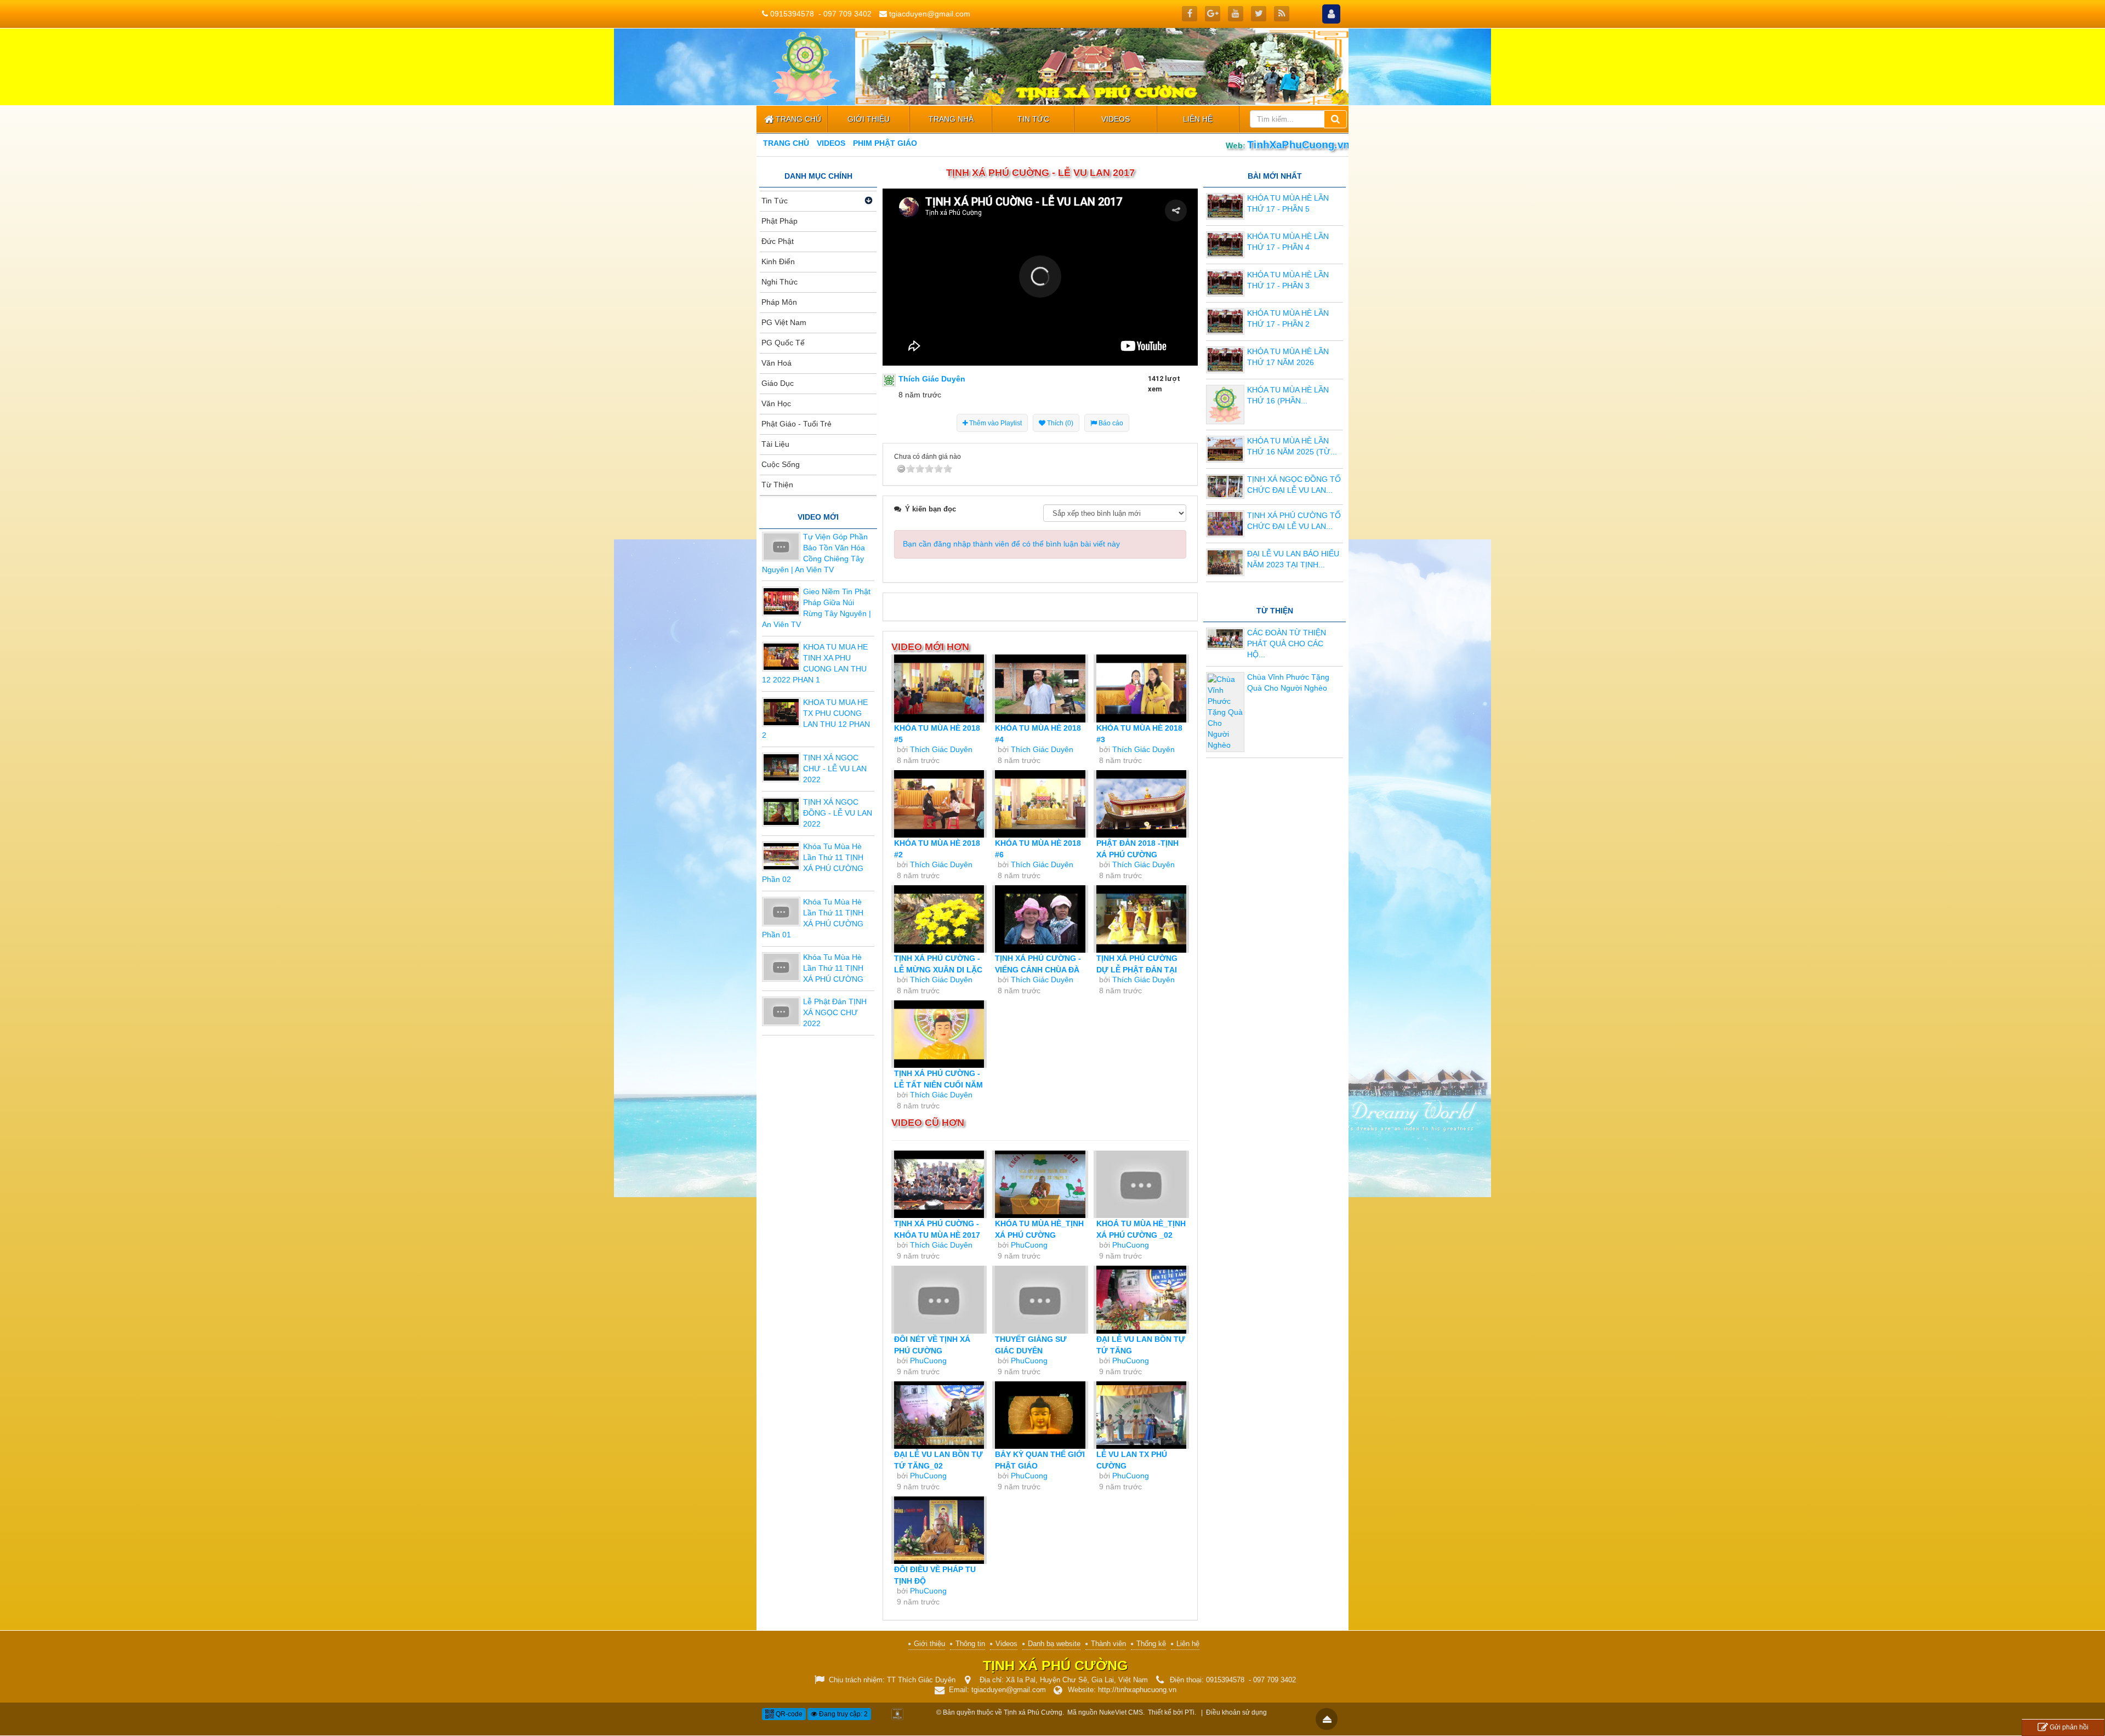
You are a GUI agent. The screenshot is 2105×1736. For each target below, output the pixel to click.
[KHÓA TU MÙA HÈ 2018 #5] (939, 688)
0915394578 (792, 14)
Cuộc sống (781, 464)
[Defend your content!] (897, 1713)
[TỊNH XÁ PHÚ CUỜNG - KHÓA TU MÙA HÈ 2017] (939, 1184)
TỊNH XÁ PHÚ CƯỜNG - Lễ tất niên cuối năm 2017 (938, 1085)
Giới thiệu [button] (869, 119)
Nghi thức (780, 282)
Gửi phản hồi (2069, 1727)
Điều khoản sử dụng (1236, 1712)
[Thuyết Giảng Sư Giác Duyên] (1040, 1299)
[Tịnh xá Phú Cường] (806, 66)
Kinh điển (778, 261)
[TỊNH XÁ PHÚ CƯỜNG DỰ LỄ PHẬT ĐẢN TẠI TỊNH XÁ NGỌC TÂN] (1141, 919)
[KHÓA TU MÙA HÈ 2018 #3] (1141, 688)
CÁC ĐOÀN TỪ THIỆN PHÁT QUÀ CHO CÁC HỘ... (1287, 644)
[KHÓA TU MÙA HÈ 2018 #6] (1040, 804)
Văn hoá (776, 363)
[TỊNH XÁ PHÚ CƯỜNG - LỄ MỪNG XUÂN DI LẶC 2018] (939, 919)
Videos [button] (1116, 119)
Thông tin (970, 1644)
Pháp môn (779, 302)
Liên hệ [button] (1198, 119)
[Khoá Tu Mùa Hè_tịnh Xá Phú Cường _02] (1141, 1184)
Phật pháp (780, 221)
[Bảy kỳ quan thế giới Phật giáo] (1040, 1415)
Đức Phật (778, 241)
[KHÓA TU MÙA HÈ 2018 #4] (1040, 688)
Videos (1006, 1644)
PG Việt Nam (784, 322)
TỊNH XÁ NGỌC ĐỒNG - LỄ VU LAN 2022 (838, 813)
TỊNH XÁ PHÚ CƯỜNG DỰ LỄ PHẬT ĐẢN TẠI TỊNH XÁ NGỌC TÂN (1137, 970)
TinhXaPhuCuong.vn (1299, 144)
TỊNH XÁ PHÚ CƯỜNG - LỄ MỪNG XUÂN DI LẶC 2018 (938, 970)
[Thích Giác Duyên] (889, 380)
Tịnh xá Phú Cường (1033, 1712)
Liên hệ (1188, 1644)
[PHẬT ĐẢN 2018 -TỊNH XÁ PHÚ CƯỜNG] (1141, 804)
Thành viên (1108, 1644)
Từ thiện (777, 485)
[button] (1040, 277)
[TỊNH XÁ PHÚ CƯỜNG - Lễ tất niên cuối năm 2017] (939, 1034)
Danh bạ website (1054, 1644)
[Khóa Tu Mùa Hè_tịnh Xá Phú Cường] (1040, 1184)
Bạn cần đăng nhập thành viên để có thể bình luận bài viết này (1011, 544)
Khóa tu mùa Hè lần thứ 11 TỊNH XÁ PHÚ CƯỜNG (833, 968)
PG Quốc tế (783, 343)
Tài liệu (775, 444)
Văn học (776, 403)
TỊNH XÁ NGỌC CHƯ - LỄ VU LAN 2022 (835, 769)
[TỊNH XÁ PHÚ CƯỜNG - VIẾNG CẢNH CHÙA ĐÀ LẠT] (1040, 919)
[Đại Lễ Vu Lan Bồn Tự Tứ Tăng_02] (939, 1415)
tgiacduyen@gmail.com (930, 14)
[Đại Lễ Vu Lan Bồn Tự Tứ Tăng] (1141, 1299)
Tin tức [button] (1033, 119)
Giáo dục (778, 383)
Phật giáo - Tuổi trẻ (797, 424)
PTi (1190, 1712)
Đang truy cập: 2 (843, 1714)
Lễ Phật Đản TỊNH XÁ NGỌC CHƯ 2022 (835, 1012)
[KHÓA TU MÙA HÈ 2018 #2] (939, 804)
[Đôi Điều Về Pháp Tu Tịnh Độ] (939, 1530)
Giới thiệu (929, 1644)
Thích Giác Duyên (941, 749)
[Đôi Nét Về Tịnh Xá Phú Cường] (939, 1299)
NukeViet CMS (1121, 1712)
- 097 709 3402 (845, 14)
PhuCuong (1029, 1245)
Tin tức (775, 201)
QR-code (788, 1714)
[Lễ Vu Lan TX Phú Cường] (1141, 1415)
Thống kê (1151, 1644)
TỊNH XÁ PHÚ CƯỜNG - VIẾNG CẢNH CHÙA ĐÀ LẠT (1038, 970)
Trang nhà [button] (951, 119)
